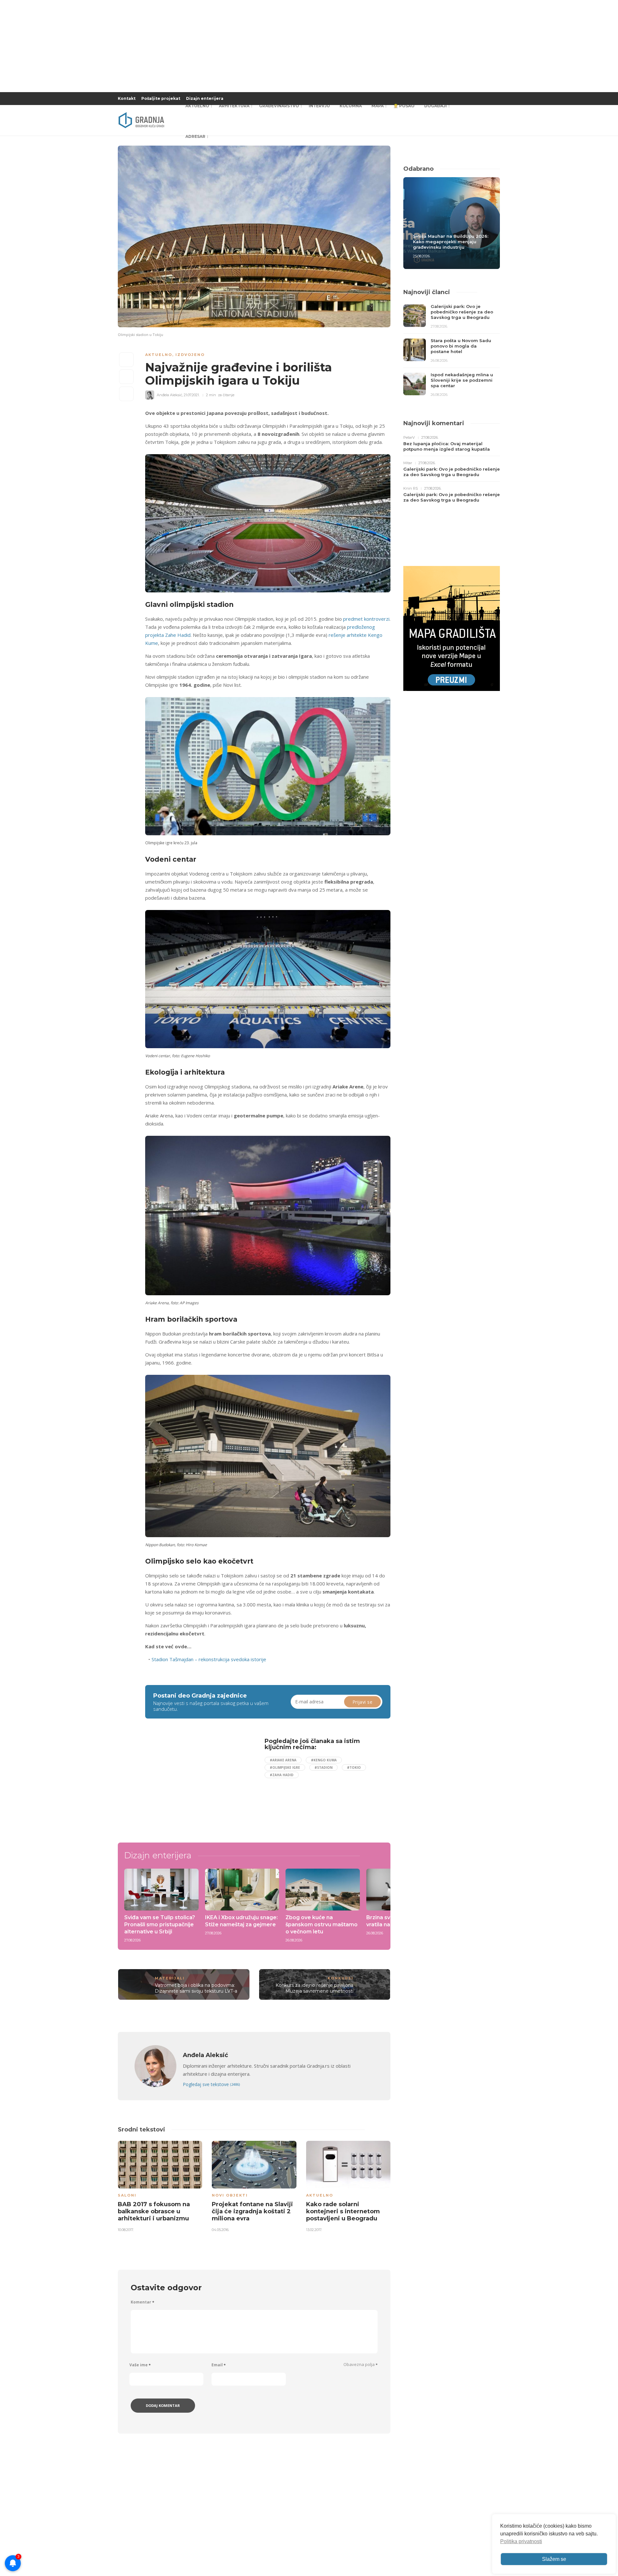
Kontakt (127, 98)
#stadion (323, 1767)
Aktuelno (197, 106)
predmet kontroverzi (366, 619)
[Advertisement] (198, 1783)
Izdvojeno (190, 355)
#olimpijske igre (285, 1767)
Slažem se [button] (554, 2559)
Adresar (195, 136)
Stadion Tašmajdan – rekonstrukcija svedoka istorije (209, 1659)
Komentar (142, 2302)
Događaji (435, 106)
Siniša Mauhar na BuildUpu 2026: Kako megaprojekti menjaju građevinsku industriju (451, 242)
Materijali (170, 1978)
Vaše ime (140, 2365)
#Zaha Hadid (282, 1775)
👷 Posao (404, 106)
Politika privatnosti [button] (521, 2541)
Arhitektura (234, 106)
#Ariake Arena (283, 1760)
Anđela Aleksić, (170, 395)
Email (219, 2365)
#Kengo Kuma (324, 1760)
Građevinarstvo (279, 106)
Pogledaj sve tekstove (211, 2084)
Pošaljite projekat (161, 98)
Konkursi (341, 1978)
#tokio (354, 1767)
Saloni (127, 2195)
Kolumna (351, 106)
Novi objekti (230, 2195)
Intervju (319, 106)
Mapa (378, 106)
